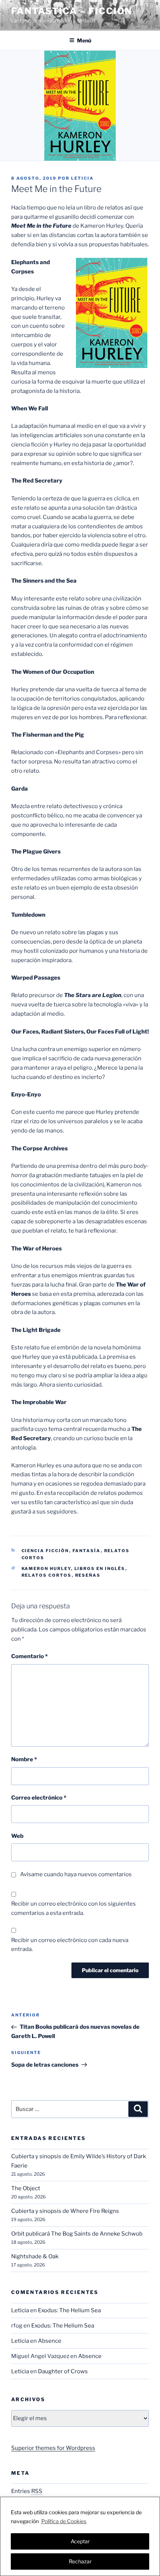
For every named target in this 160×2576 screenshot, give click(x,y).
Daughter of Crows (63, 2371)
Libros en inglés (100, 1569)
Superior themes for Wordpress (53, 2448)
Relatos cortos (47, 1575)
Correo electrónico (39, 1798)
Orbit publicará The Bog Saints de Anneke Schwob (77, 2234)
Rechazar (80, 2561)
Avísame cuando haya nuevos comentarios (76, 1874)
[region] (80, 2536)
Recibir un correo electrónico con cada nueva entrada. (70, 1945)
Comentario (29, 1656)
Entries (27, 2491)
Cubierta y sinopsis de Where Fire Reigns (65, 2211)
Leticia (82, 178)
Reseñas (88, 1575)
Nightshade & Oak (35, 2256)
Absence (50, 2341)
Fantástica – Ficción (72, 11)
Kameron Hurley (46, 1569)
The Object (26, 2188)
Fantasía (87, 1551)
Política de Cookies (64, 2521)
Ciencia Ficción (45, 1551)
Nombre (24, 1759)
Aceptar (80, 2541)
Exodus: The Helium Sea (69, 2310)
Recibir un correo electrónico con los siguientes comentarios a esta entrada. (73, 1908)
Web (17, 1836)
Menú (84, 40)
